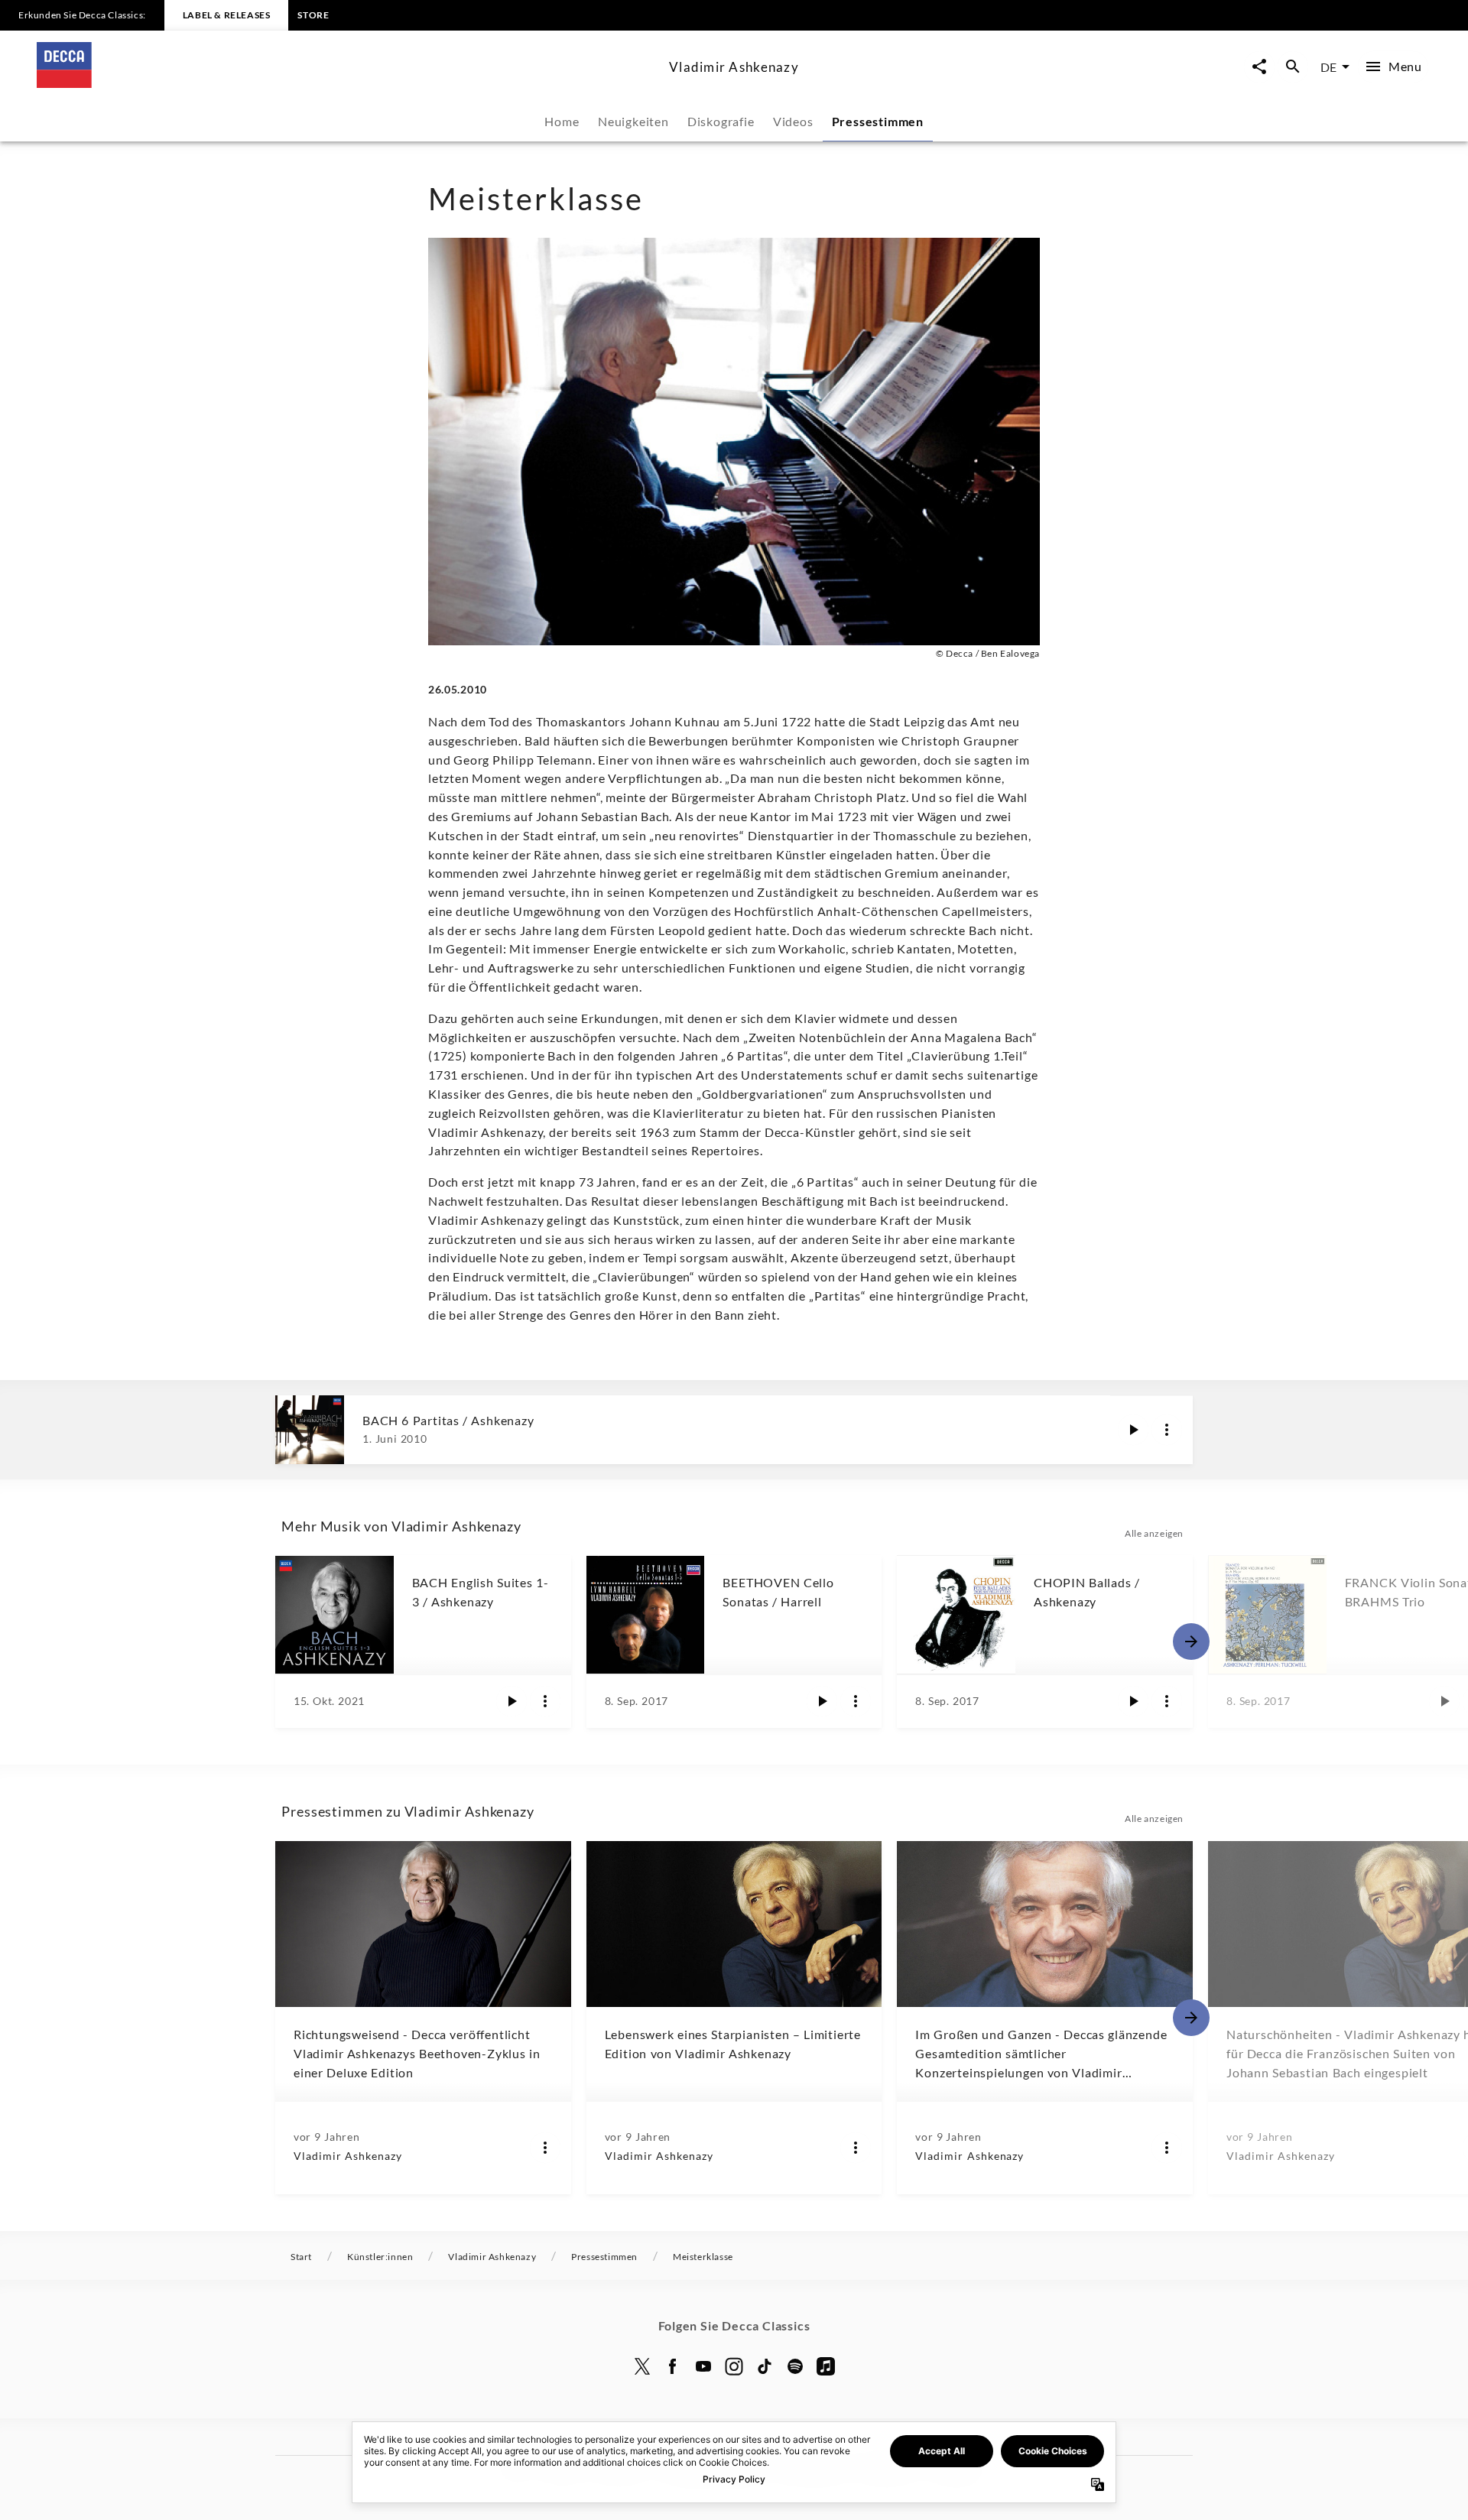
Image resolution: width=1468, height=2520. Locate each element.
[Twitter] (642, 2366)
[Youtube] (703, 2366)
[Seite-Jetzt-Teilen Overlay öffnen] (1259, 67)
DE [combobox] (1328, 67)
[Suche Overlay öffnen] (1293, 67)
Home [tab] (562, 121)
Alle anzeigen (1154, 1533)
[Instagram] (734, 2366)
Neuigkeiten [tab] (633, 121)
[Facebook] (673, 2366)
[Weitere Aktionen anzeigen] (1167, 1430)
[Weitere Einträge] (1191, 1642)
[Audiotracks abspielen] (1133, 1430)
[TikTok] (765, 2366)
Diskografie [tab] (721, 121)
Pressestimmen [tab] (878, 121)
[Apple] (826, 2366)
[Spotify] (795, 2366)
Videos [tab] (793, 121)
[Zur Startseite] (347, 83)
